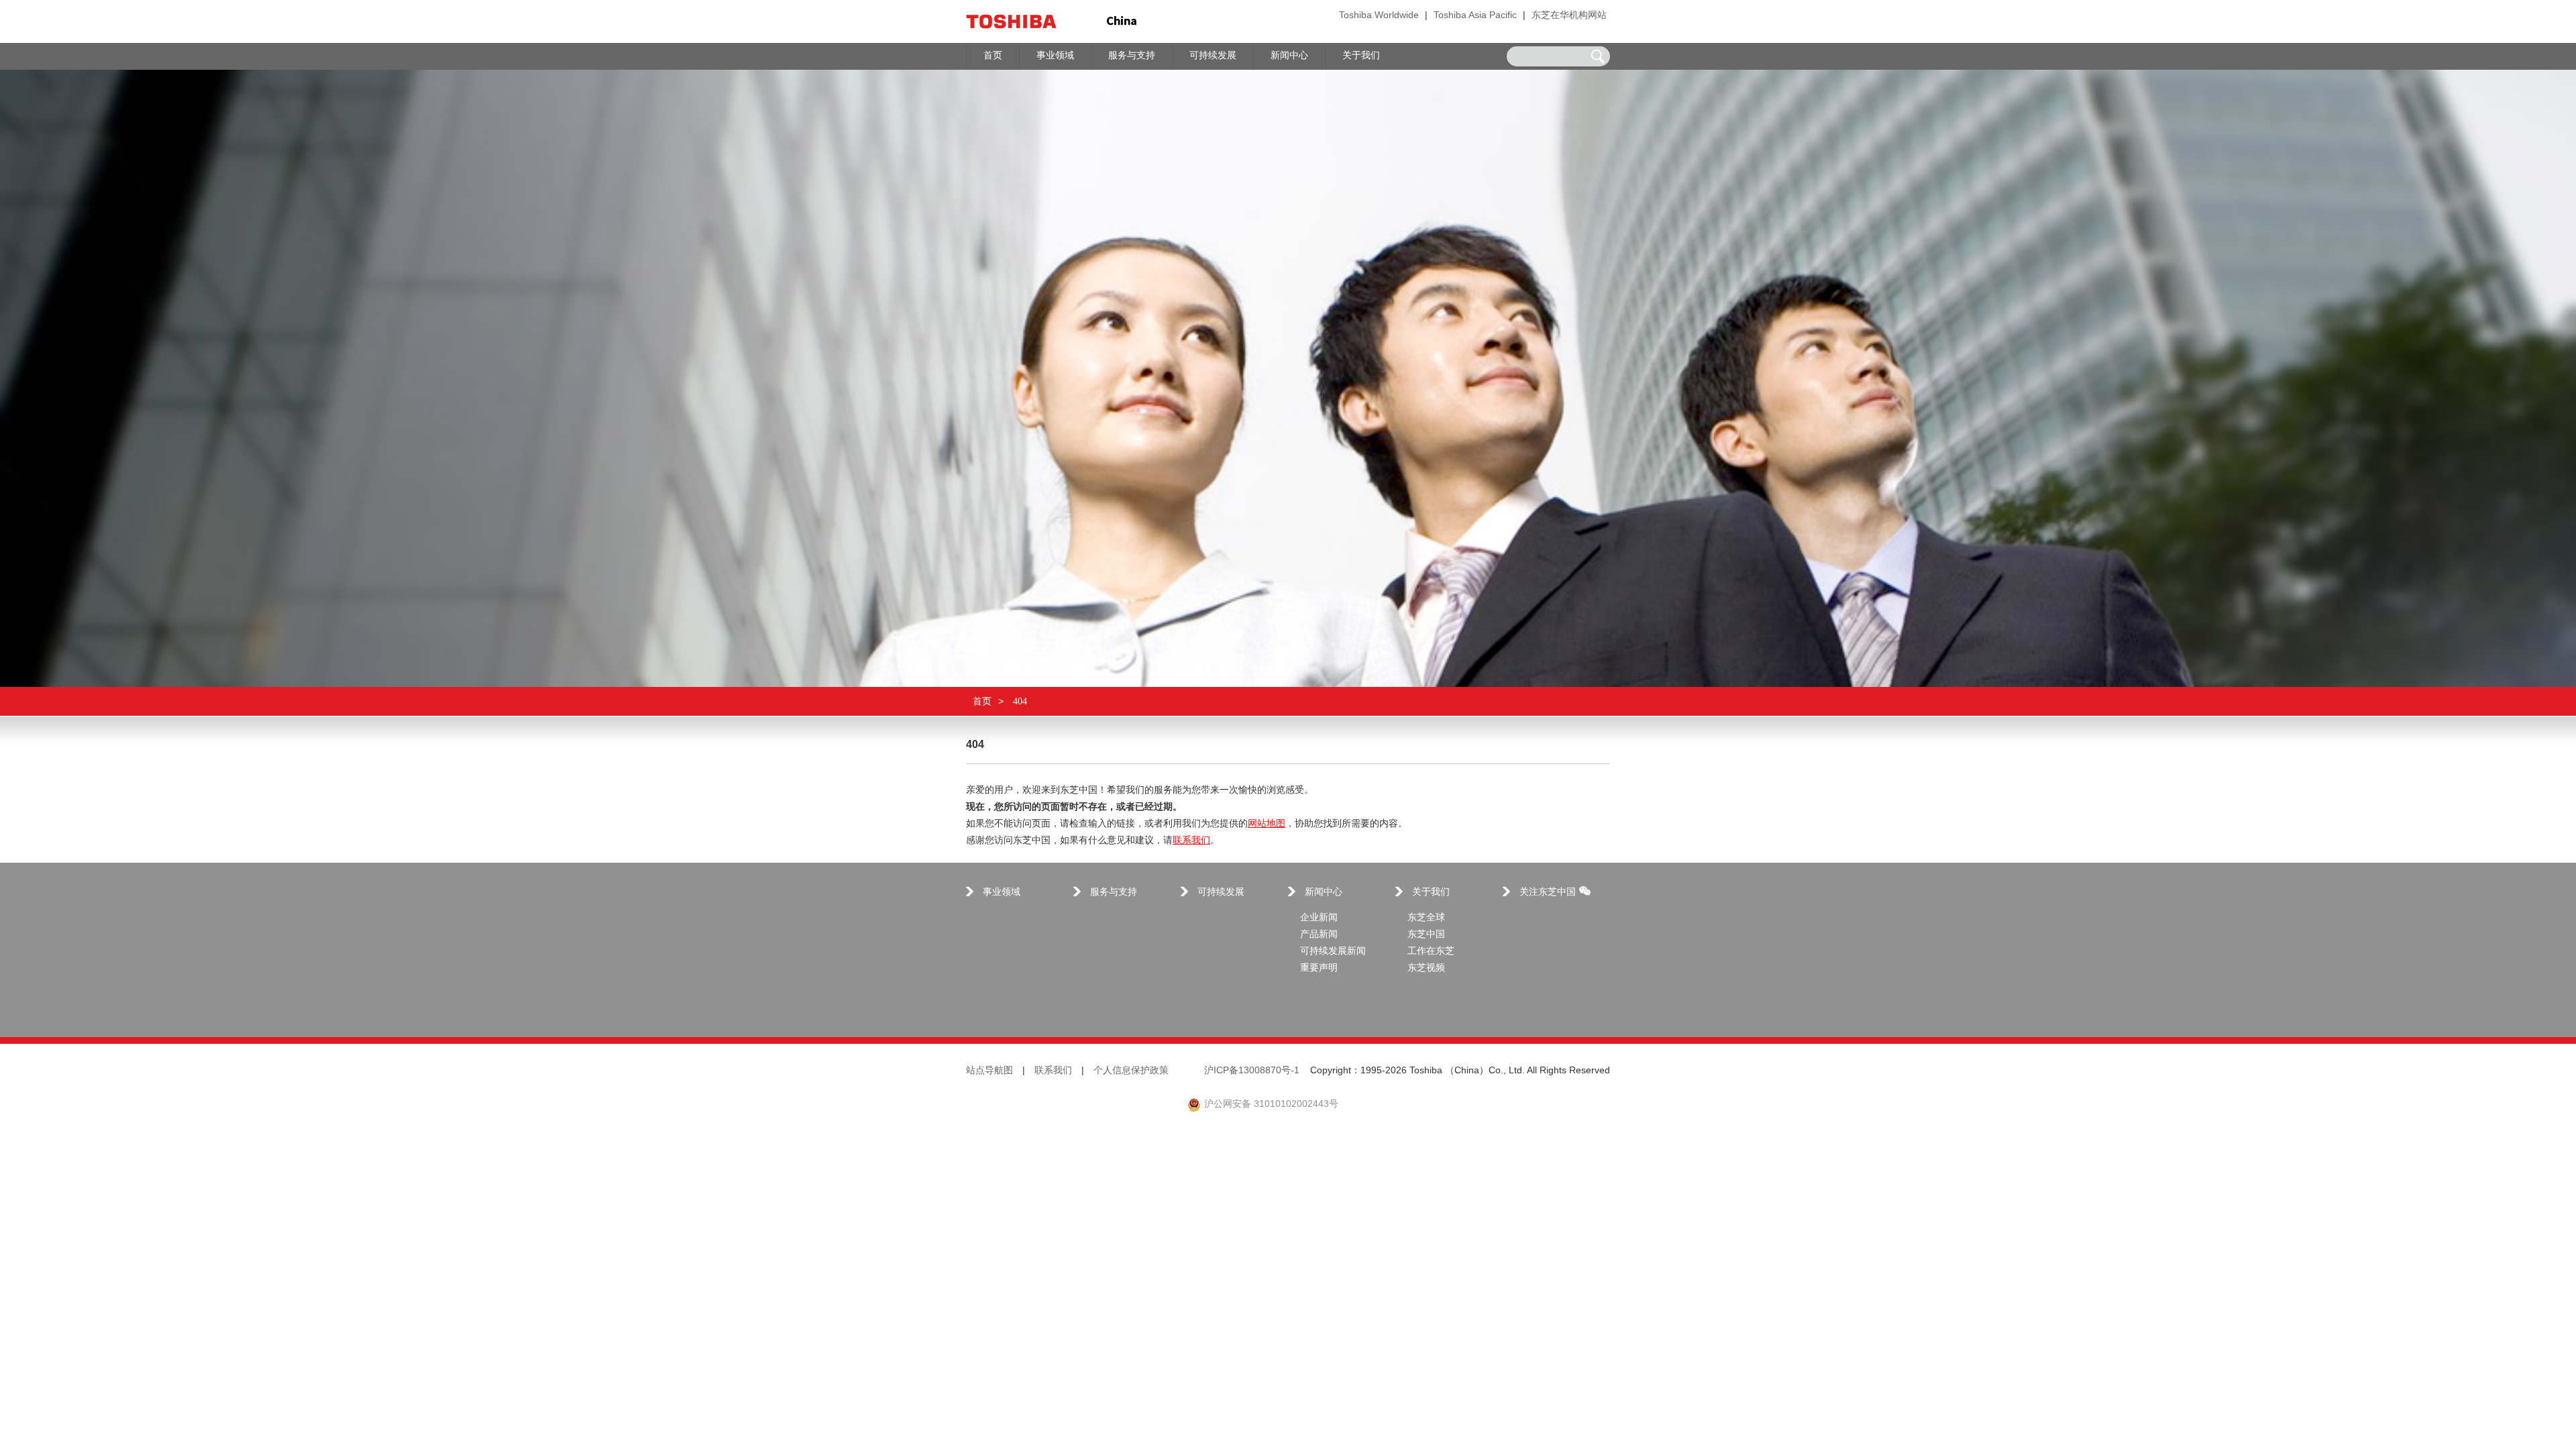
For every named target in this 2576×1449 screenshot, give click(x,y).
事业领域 (1002, 893)
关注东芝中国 (1548, 893)
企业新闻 (1319, 918)
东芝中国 (1426, 935)
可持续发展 (1221, 893)
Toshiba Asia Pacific (1475, 16)
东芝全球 (1426, 918)
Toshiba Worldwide (1379, 16)
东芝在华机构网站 (1569, 16)
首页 (982, 701)
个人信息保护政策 (1131, 1071)
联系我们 (1191, 841)
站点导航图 (989, 1071)
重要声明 (1319, 968)
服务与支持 (1114, 893)
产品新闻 (1319, 935)
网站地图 (1267, 824)
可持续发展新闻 (1333, 952)
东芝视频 (1426, 968)
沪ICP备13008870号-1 (1252, 1071)
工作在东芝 (1431, 952)
